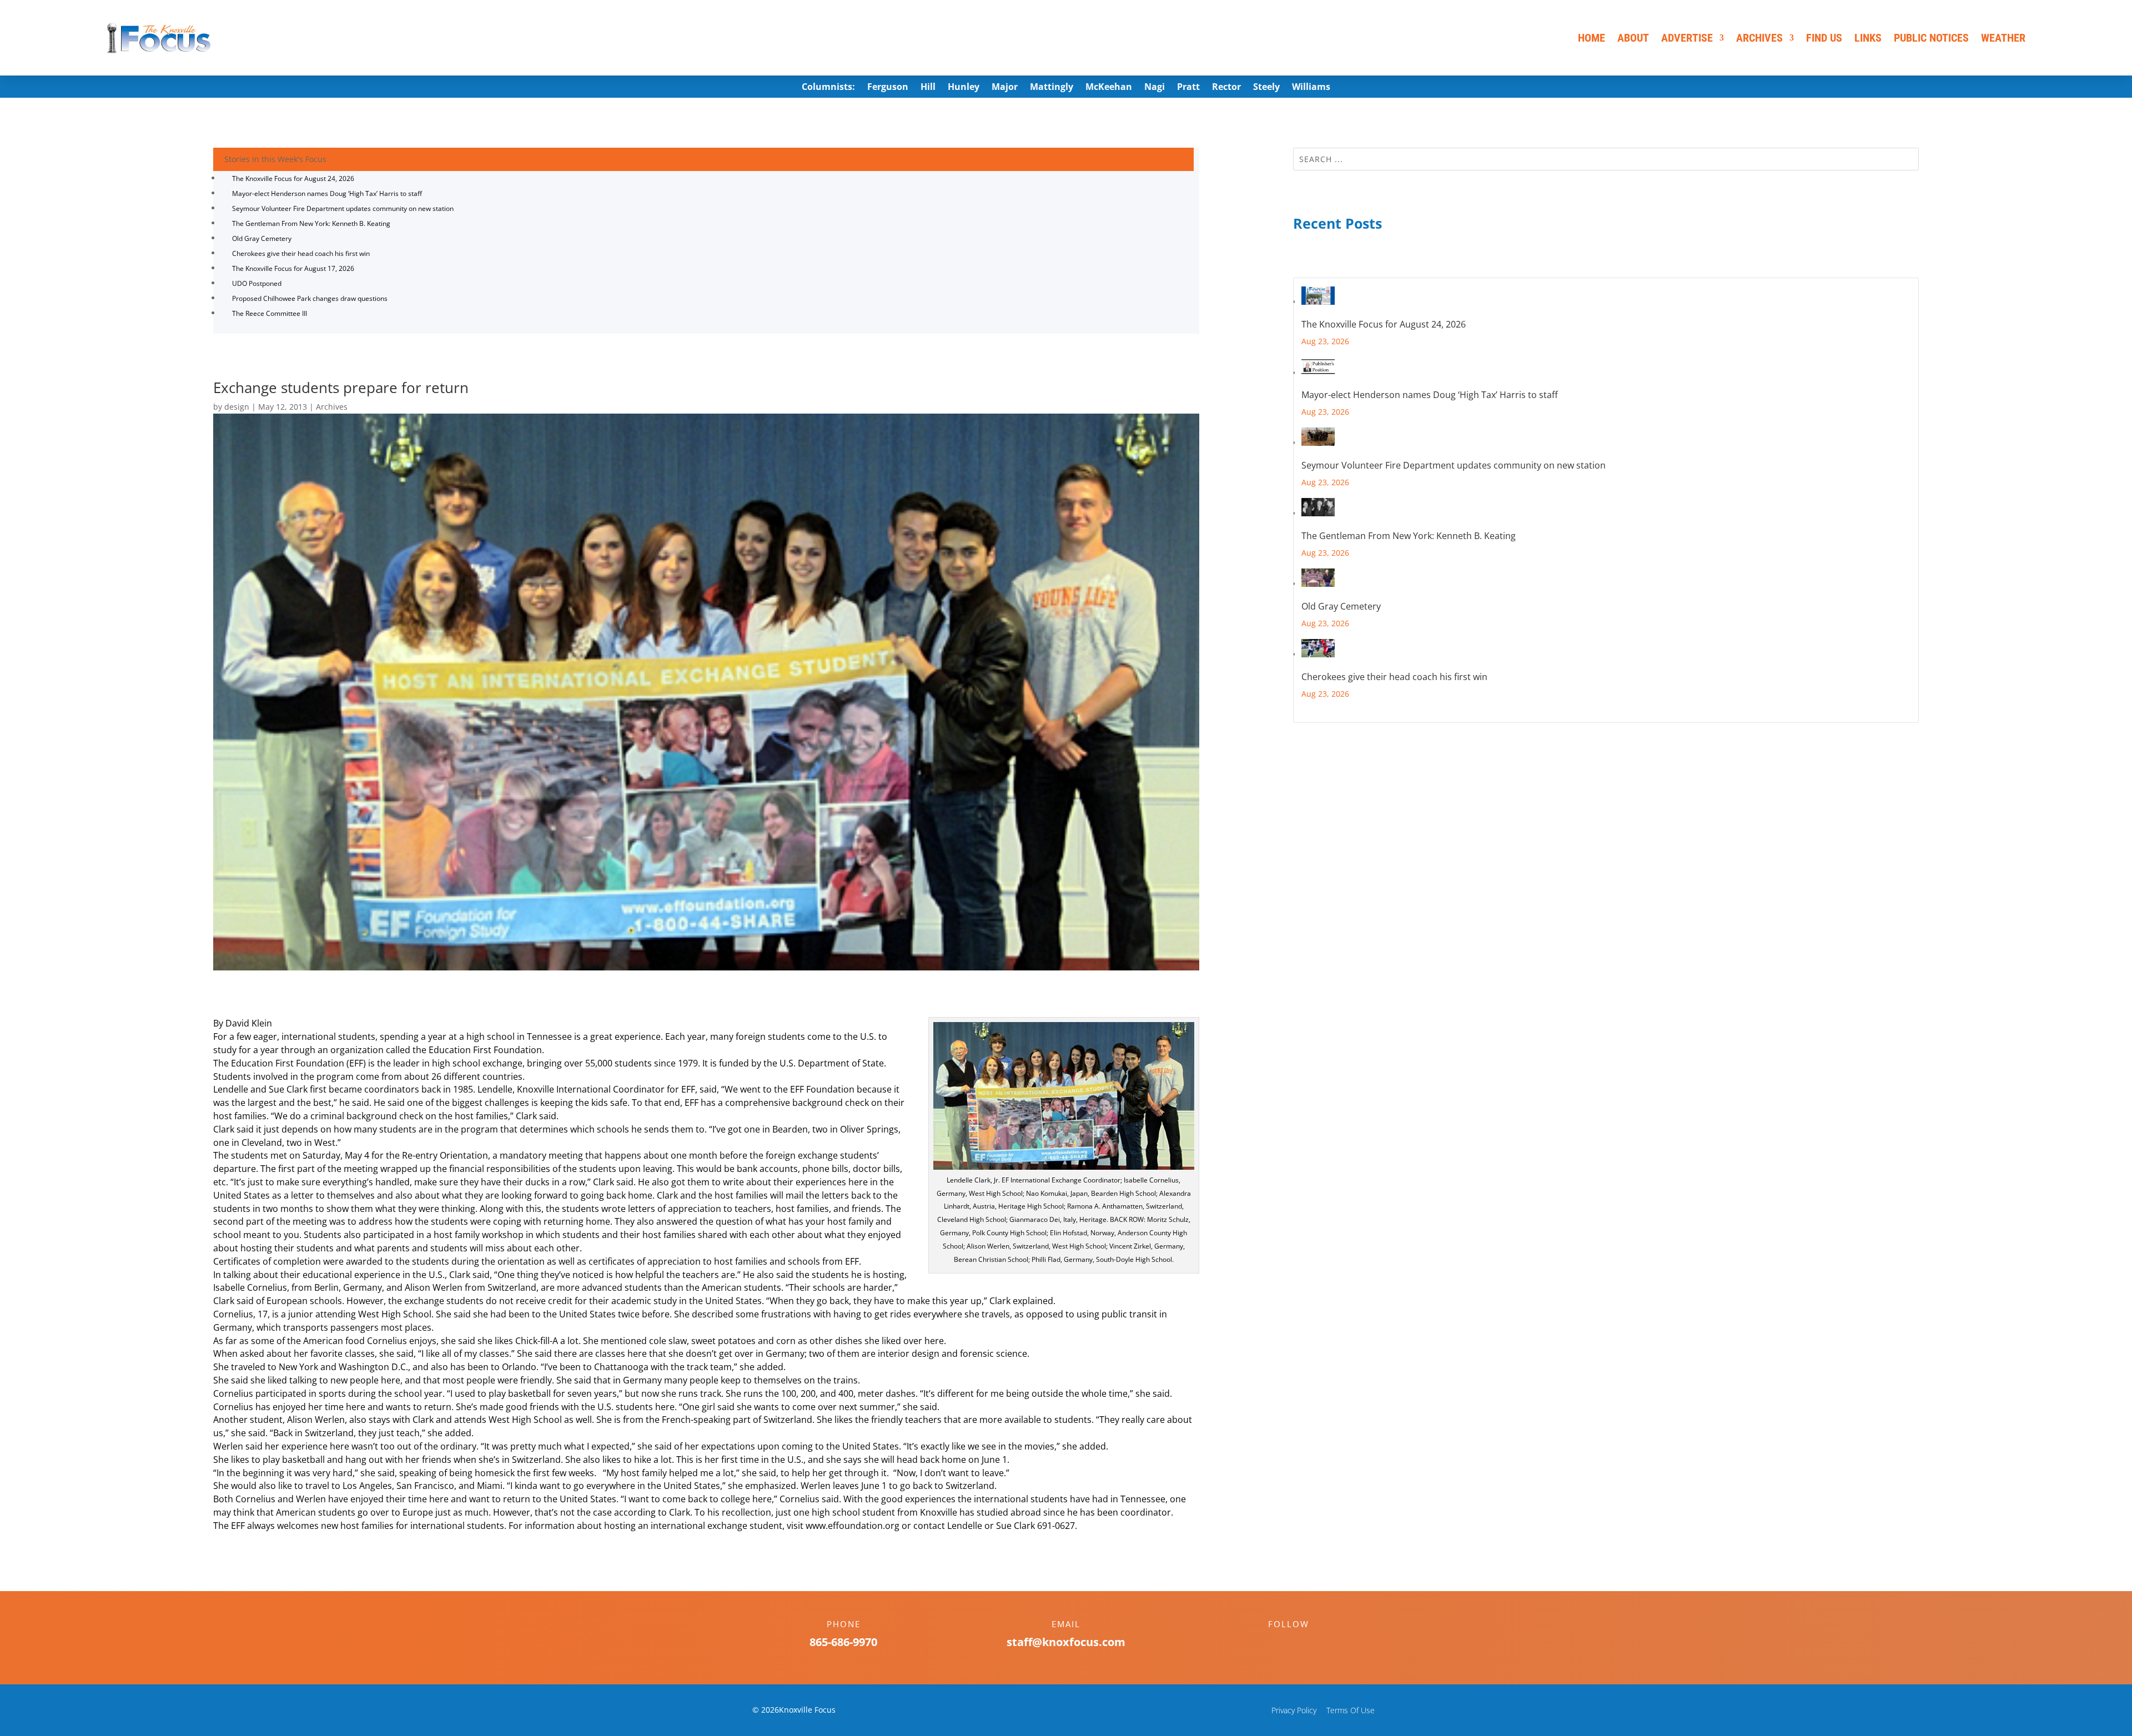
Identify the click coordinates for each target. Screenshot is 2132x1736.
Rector (1226, 88)
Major (1005, 88)
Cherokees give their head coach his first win (301, 253)
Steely (1266, 88)
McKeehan (1109, 88)
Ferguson (888, 88)
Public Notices (1931, 38)
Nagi (1155, 88)
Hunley (964, 88)
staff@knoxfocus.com (1066, 1642)
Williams (1311, 88)
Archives (1759, 38)
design (237, 407)
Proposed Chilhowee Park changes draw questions (310, 298)
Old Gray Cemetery (262, 238)
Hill (928, 88)
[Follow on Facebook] (1278, 1643)
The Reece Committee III (270, 313)
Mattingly (1052, 88)
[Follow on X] (1300, 1643)
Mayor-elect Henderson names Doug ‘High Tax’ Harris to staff (327, 193)
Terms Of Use (1351, 1710)
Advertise (1687, 38)
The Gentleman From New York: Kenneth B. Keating (311, 223)
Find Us (1824, 38)
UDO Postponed (257, 283)
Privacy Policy (1294, 1710)
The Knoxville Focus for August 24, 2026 (293, 178)
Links (1868, 38)
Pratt (1188, 88)
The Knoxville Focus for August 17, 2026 (293, 268)
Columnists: (828, 88)
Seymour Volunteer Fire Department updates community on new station (343, 208)
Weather (2003, 38)
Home (1592, 38)
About (1633, 38)
